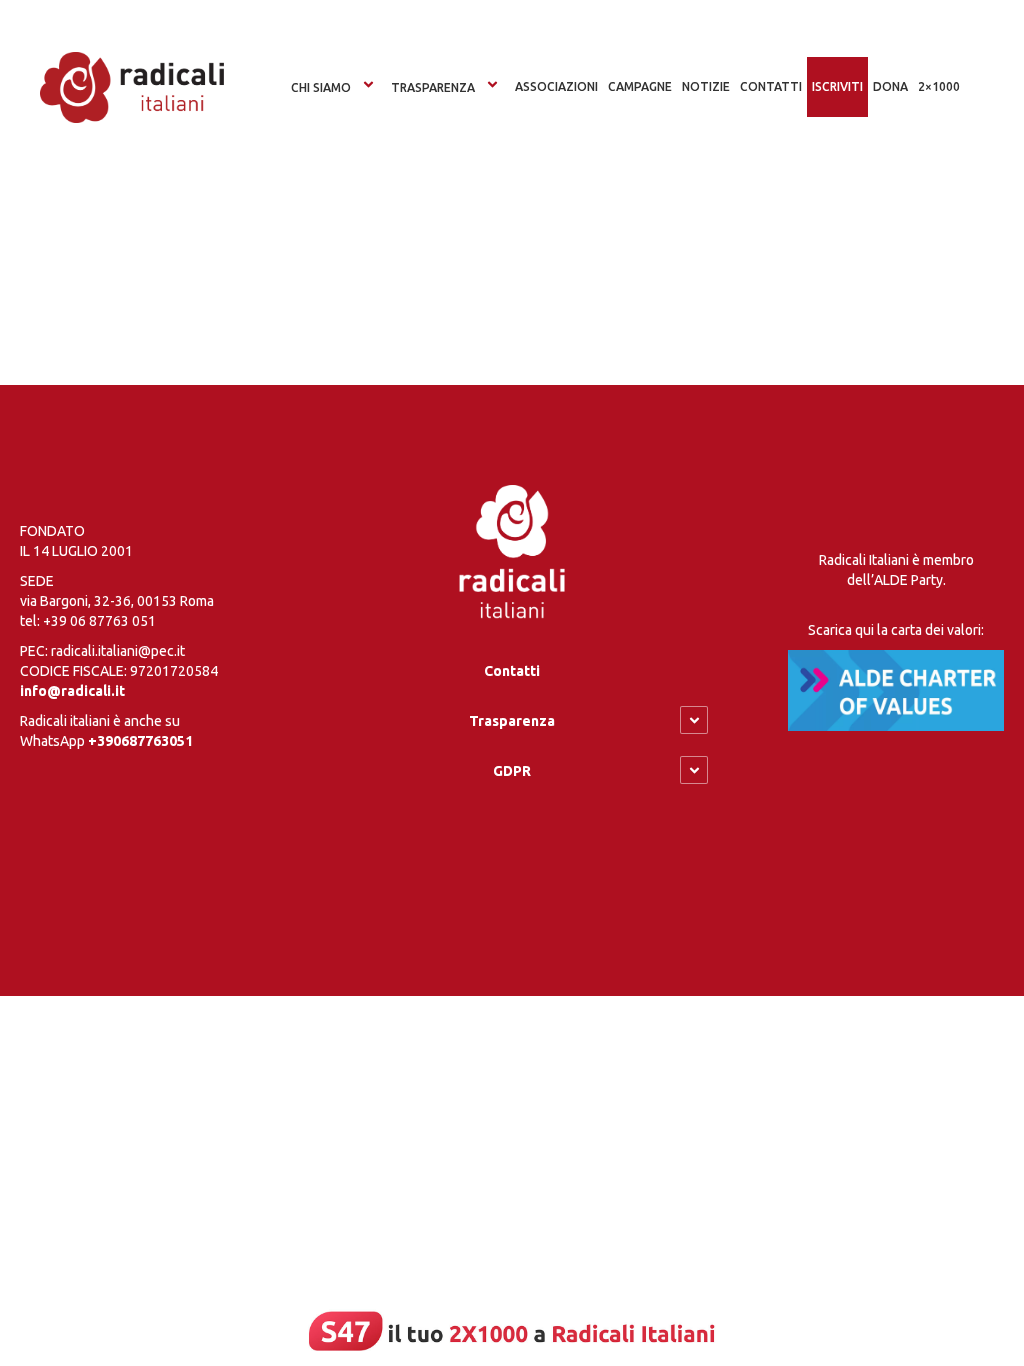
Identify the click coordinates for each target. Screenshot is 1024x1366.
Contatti (512, 671)
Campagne (640, 86)
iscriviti (837, 86)
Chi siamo (321, 87)
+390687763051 (140, 741)
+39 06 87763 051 (99, 621)
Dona (890, 86)
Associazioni (556, 86)
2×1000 (939, 86)
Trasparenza (433, 87)
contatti (771, 86)
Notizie (706, 86)
